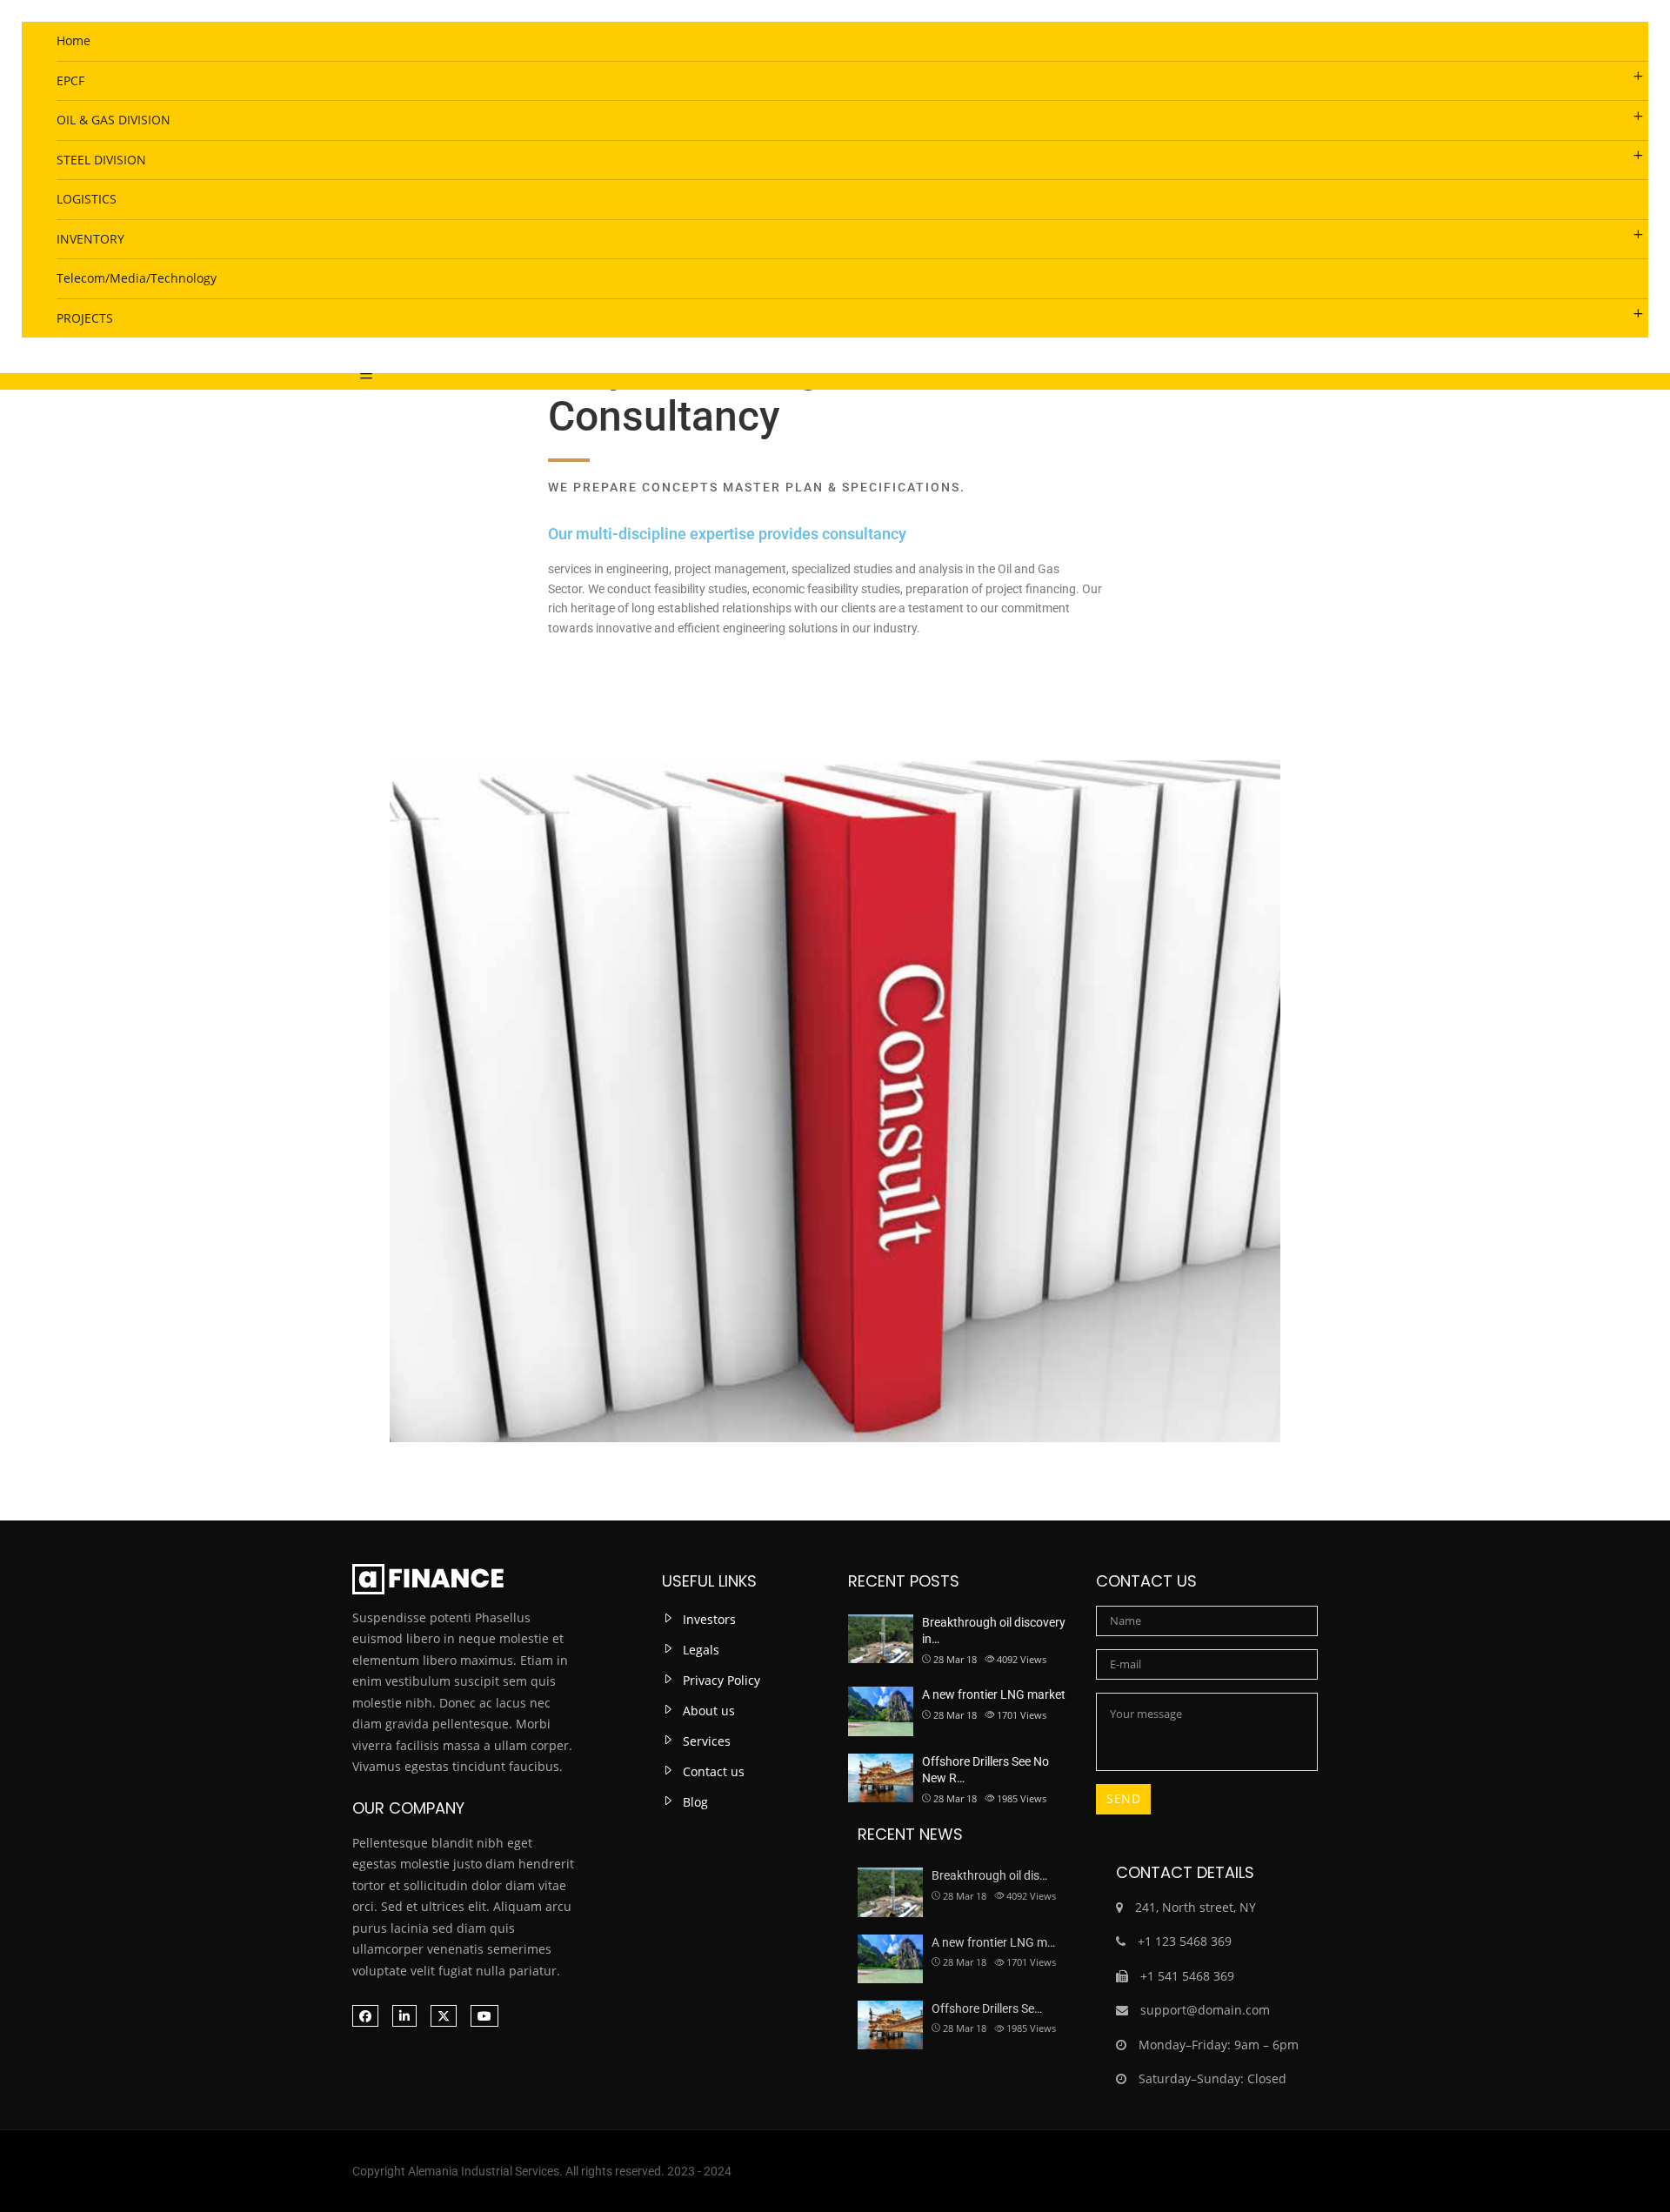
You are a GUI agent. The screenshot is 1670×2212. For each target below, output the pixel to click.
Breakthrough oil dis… (989, 1875)
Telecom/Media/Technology (137, 278)
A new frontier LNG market (994, 1694)
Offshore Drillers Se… (987, 2008)
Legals (701, 1650)
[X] (444, 2016)
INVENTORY (90, 239)
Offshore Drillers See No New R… (985, 1770)
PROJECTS (85, 318)
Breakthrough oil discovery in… (994, 1631)
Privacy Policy (721, 1680)
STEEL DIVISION (101, 160)
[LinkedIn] (404, 2016)
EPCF (70, 80)
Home (73, 40)
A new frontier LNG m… (993, 1942)
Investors (709, 1619)
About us (709, 1711)
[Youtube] (484, 2016)
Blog (695, 1802)
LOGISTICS (87, 199)
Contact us (714, 1771)
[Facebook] (365, 2016)
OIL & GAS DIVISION (114, 120)
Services (707, 1741)
